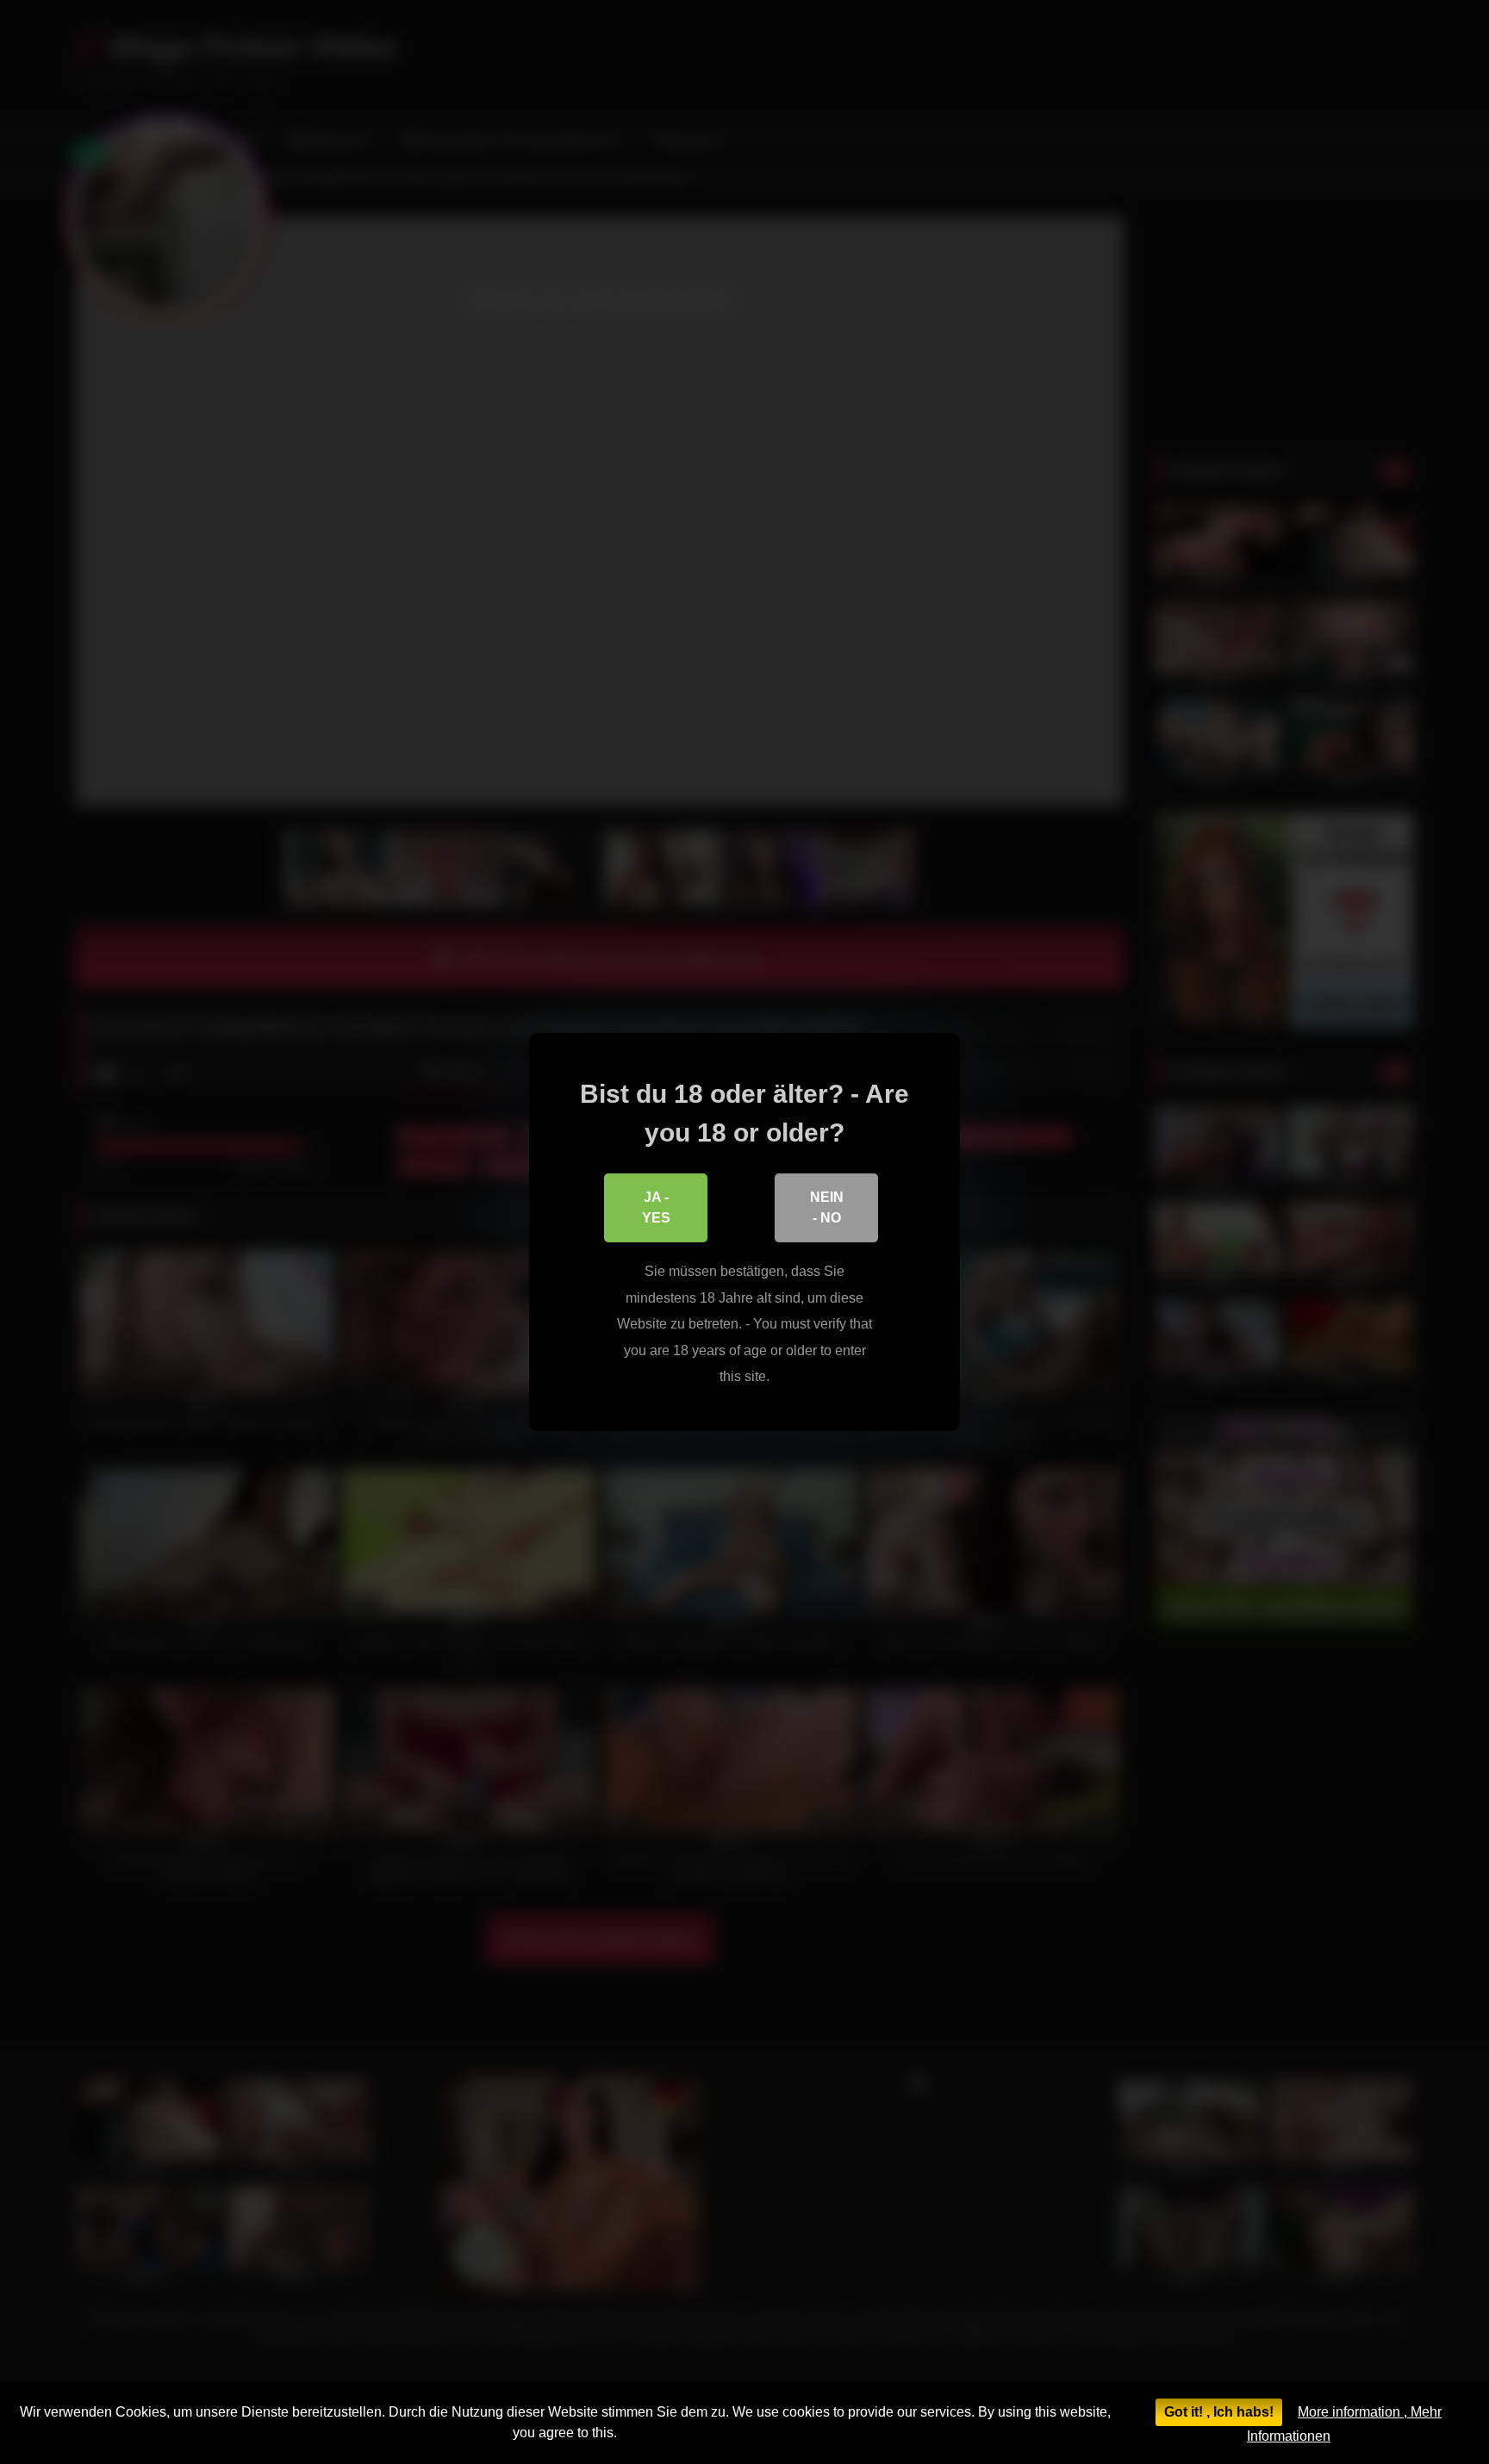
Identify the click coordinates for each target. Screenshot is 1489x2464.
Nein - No (827, 1207)
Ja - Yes (656, 1207)
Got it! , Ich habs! (1219, 2412)
